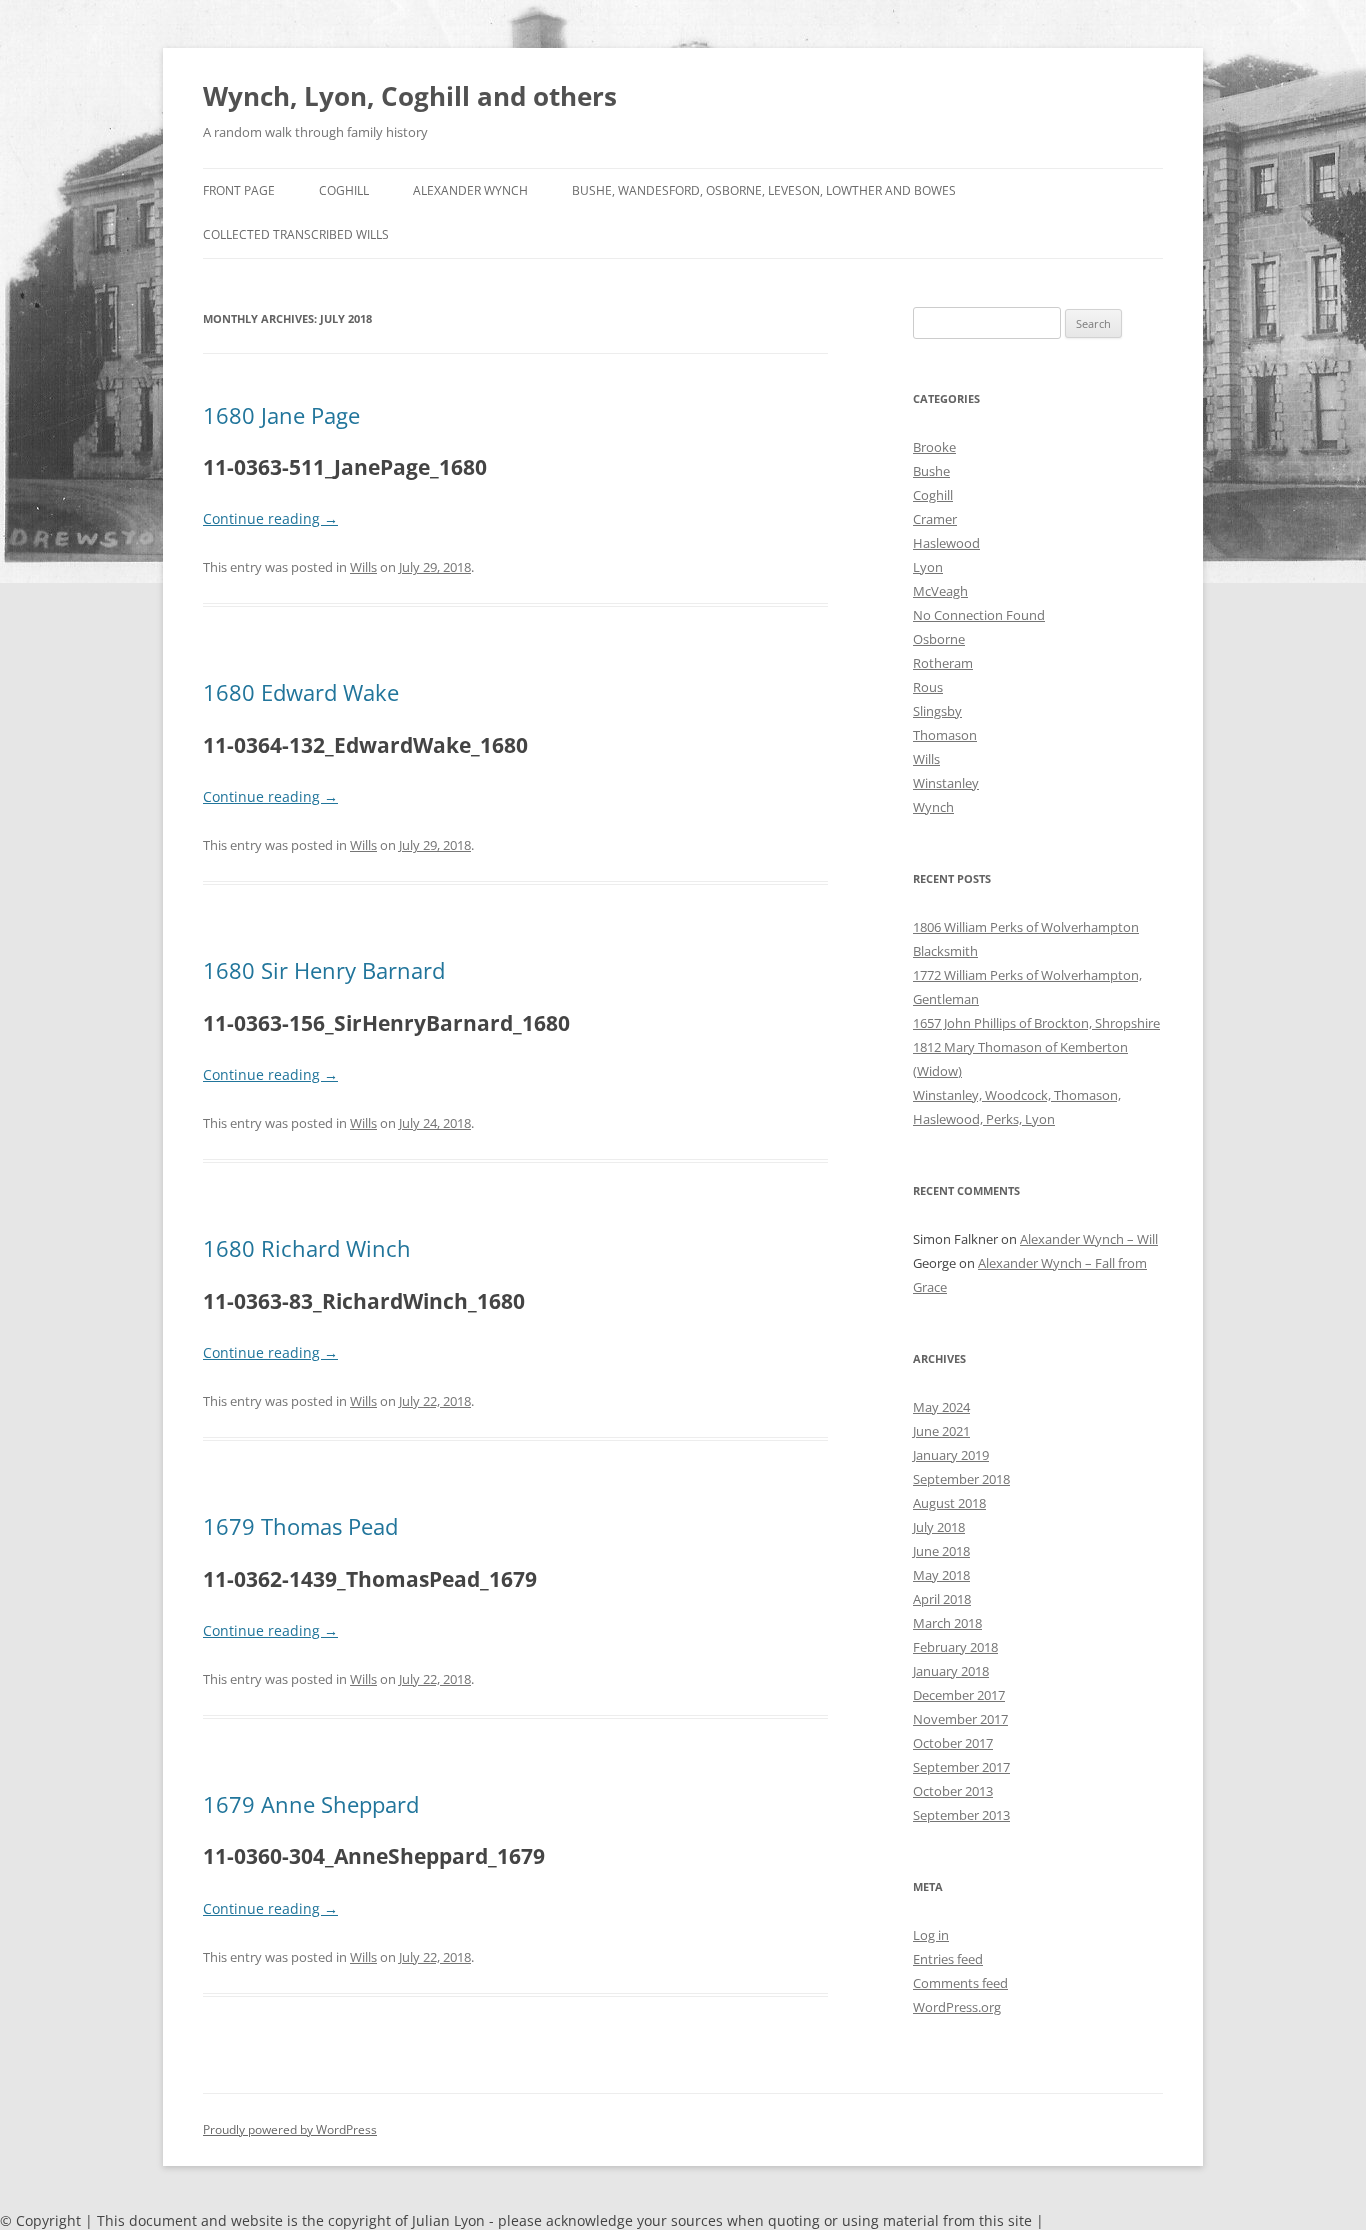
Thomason (945, 735)
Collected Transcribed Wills (296, 234)
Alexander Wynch (470, 190)
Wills (363, 567)
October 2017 (953, 1743)
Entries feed (948, 1959)
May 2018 (941, 1575)
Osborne (939, 639)
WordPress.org (957, 2007)
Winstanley (946, 783)
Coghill (344, 190)
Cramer (935, 519)
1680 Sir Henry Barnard (324, 970)
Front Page (239, 190)
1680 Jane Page (281, 415)
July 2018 (939, 1527)
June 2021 (941, 1431)
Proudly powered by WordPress (290, 2129)
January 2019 (951, 1455)
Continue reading (270, 518)
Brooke (934, 447)
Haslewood (946, 543)
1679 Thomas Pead (300, 1526)
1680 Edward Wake (301, 692)
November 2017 (960, 1719)
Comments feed (960, 1983)
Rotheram (943, 663)
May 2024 (941, 1407)
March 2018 (947, 1623)
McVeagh (940, 591)
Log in (931, 1935)
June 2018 (941, 1551)
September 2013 (961, 1815)
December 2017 (959, 1695)
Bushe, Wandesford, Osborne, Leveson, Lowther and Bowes (764, 190)
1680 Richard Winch (307, 1248)
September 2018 (961, 1479)
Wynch (933, 807)
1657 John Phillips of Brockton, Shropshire (1036, 1023)
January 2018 (951, 1671)
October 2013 (953, 1791)
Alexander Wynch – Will (1089, 1239)
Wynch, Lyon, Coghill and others (410, 96)
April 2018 (942, 1599)
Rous (928, 687)
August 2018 (949, 1503)
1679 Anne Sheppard (311, 1804)
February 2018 (955, 1647)
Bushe (931, 471)
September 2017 (961, 1767)
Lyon (928, 567)
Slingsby (937, 711)
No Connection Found (979, 615)
